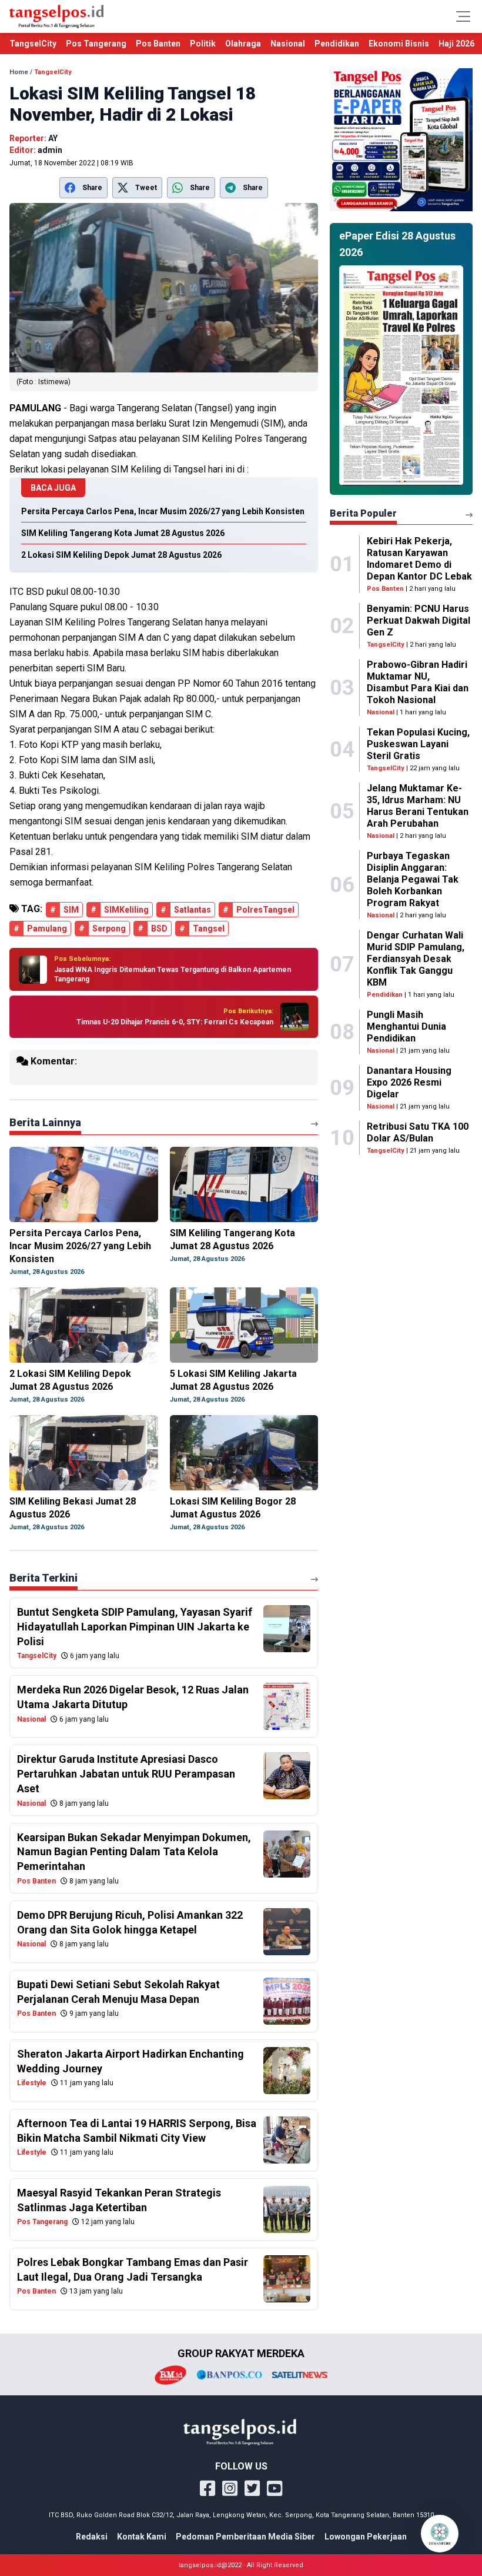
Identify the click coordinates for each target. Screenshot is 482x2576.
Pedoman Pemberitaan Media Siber (245, 2537)
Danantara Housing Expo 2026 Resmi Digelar (409, 1082)
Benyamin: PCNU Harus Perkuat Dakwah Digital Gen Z (419, 620)
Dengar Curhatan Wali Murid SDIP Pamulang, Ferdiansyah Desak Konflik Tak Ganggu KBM (416, 959)
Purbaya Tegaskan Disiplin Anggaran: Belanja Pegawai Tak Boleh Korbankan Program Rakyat (413, 879)
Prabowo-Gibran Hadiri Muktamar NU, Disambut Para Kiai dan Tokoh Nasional (418, 682)
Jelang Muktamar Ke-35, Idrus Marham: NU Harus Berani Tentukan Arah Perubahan (418, 806)
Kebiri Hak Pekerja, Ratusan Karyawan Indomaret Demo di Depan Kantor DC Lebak (419, 559)
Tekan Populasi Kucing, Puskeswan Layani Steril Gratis (418, 744)
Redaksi (92, 2537)
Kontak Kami (142, 2537)
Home (19, 72)
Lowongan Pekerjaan (366, 2537)
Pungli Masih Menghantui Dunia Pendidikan (406, 1026)
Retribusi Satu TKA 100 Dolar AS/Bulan (418, 1132)
